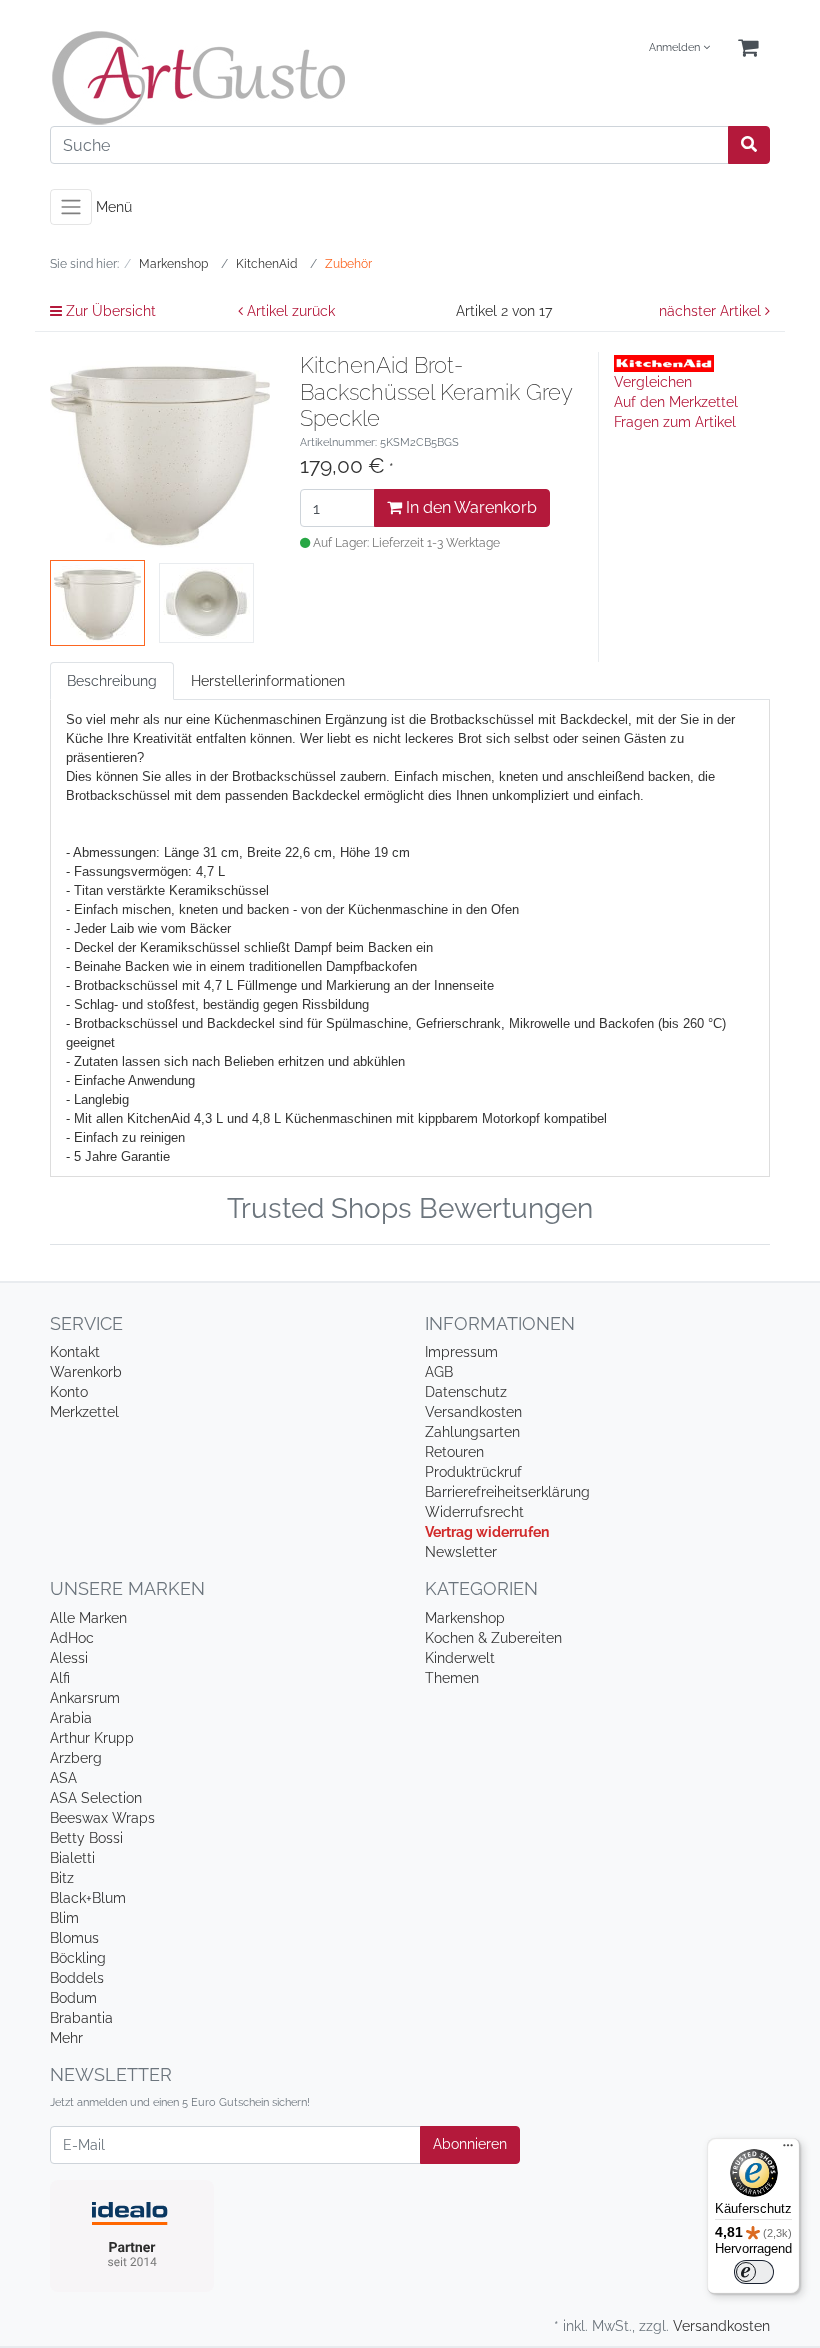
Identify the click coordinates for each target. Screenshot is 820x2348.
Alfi (60, 1678)
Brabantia (81, 2018)
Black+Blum (88, 1898)
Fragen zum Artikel (675, 422)
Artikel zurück (289, 311)
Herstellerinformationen (268, 681)
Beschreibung (112, 681)
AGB (439, 1372)
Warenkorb (86, 1372)
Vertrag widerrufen (487, 1532)
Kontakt (75, 1352)
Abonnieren (470, 2144)
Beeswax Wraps (102, 1818)
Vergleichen (653, 382)
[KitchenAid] (664, 362)
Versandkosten (473, 1412)
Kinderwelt (460, 1658)
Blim (64, 1918)
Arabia (71, 1718)
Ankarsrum (85, 1698)
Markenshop (465, 1618)
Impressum (461, 1352)
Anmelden (676, 47)
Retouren (454, 1452)
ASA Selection (96, 1798)
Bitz (62, 1878)
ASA (63, 1778)
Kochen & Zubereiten (493, 1638)
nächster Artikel (712, 311)
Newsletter (461, 1552)
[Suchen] (749, 145)
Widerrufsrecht (474, 1512)
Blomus (74, 1938)
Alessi (69, 1658)
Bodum (73, 1998)
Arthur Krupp (92, 1738)
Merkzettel (84, 1412)
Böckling (78, 1958)
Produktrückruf (473, 1472)
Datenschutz (466, 1392)
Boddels (77, 1978)
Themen (452, 1678)
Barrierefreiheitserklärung (507, 1492)
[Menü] (788, 2150)
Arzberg (76, 1758)
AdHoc (72, 1638)
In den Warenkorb (469, 507)
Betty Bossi (86, 1838)
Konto (69, 1392)
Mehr (66, 2038)
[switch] (754, 2272)
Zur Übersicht (109, 311)
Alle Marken (88, 1618)
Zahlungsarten (472, 1432)
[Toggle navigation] (71, 207)
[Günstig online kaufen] (222, 78)
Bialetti (72, 1858)
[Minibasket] (748, 48)
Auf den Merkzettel (676, 402)
